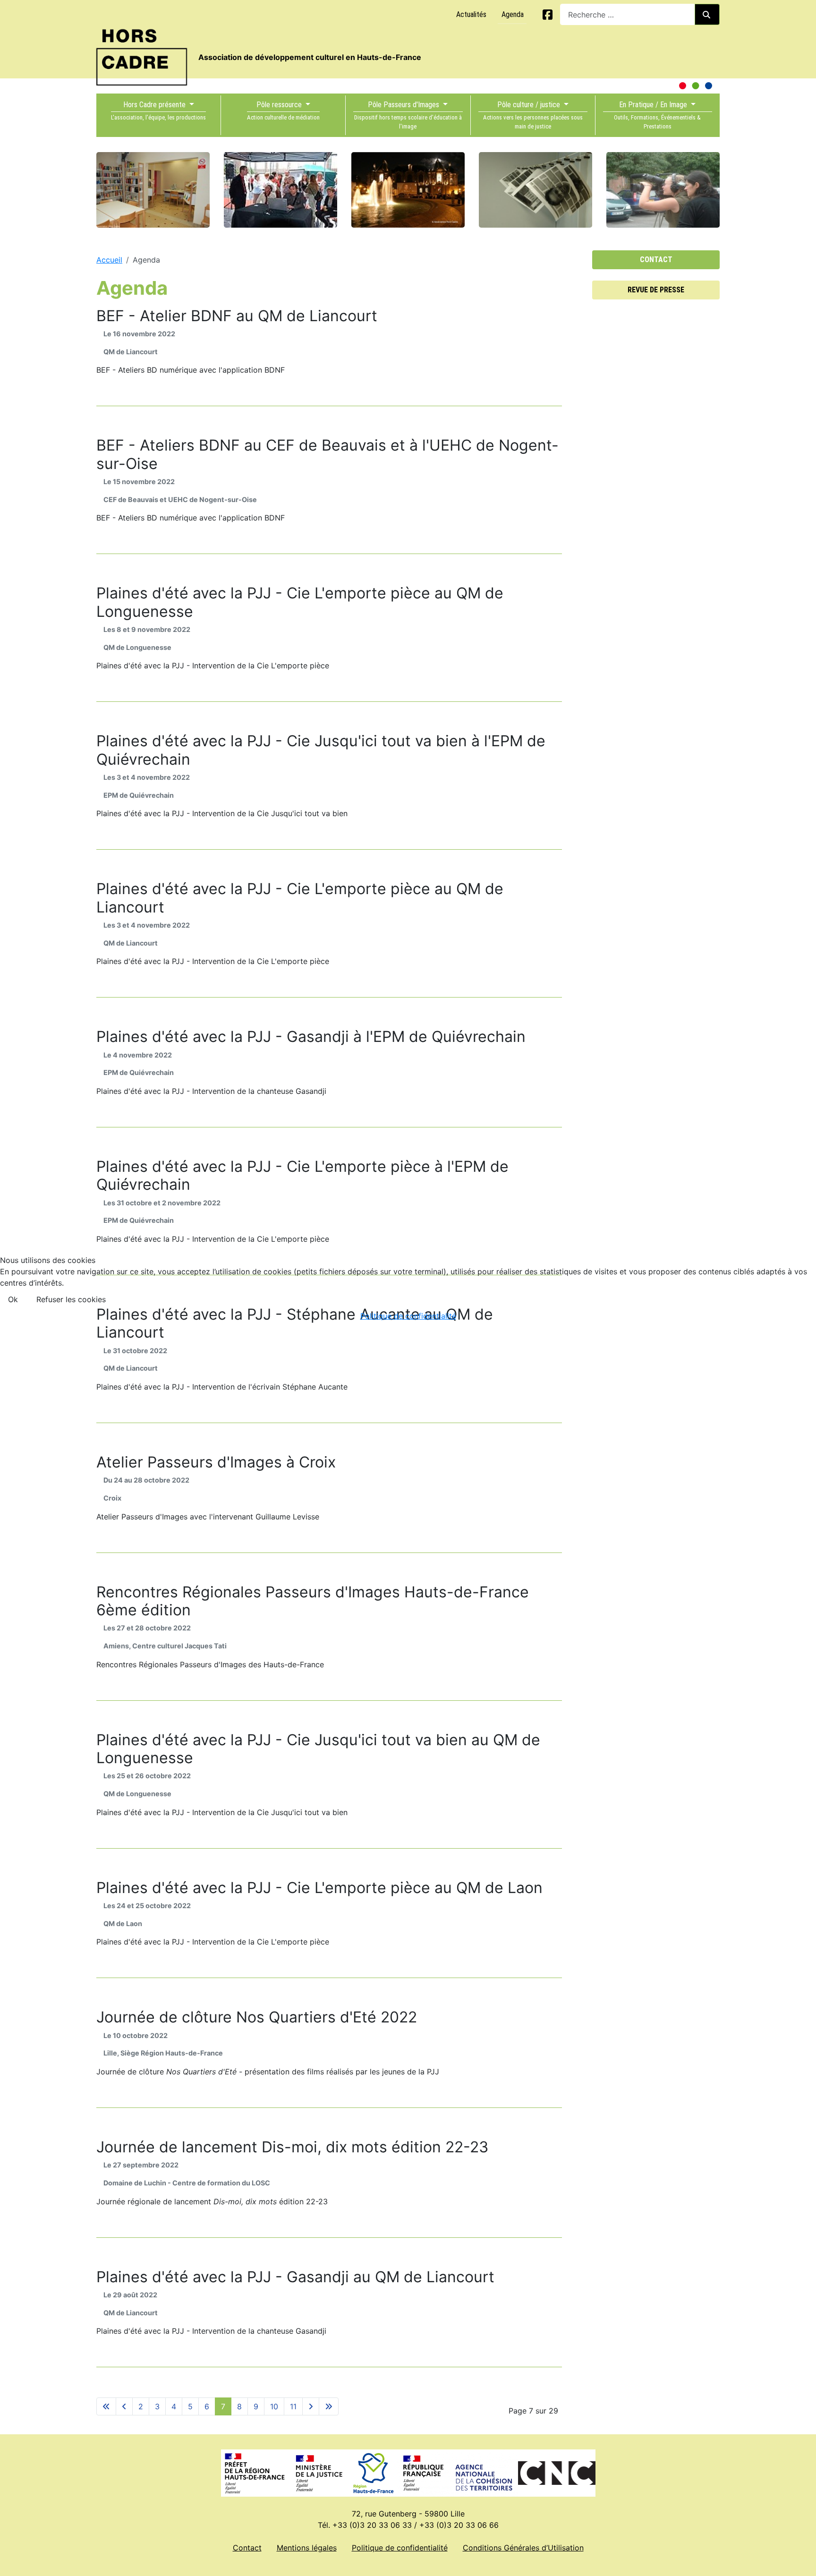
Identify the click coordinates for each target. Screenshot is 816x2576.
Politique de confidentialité (408, 1316)
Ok (13, 1299)
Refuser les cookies (71, 1299)
